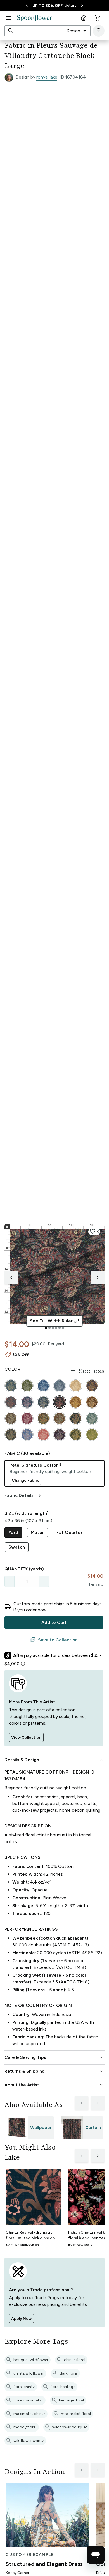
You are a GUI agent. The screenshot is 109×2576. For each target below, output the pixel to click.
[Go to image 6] (63, 1328)
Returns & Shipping (54, 2071)
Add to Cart (54, 1622)
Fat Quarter (69, 1532)
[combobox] (77, 31)
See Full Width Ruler (55, 1321)
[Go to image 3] (53, 1328)
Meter (37, 1532)
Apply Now (21, 2319)
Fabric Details (23, 1495)
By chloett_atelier (81, 2245)
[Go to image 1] (46, 1328)
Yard (13, 1532)
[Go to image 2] (49, 1328)
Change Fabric (25, 1480)
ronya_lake (47, 77)
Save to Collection (54, 1640)
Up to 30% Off (48, 6)
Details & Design (54, 1760)
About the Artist (54, 2085)
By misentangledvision (22, 2245)
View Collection (26, 1737)
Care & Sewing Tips (54, 2057)
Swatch (17, 1547)
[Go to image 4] (56, 1328)
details (71, 5)
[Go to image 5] (60, 1328)
